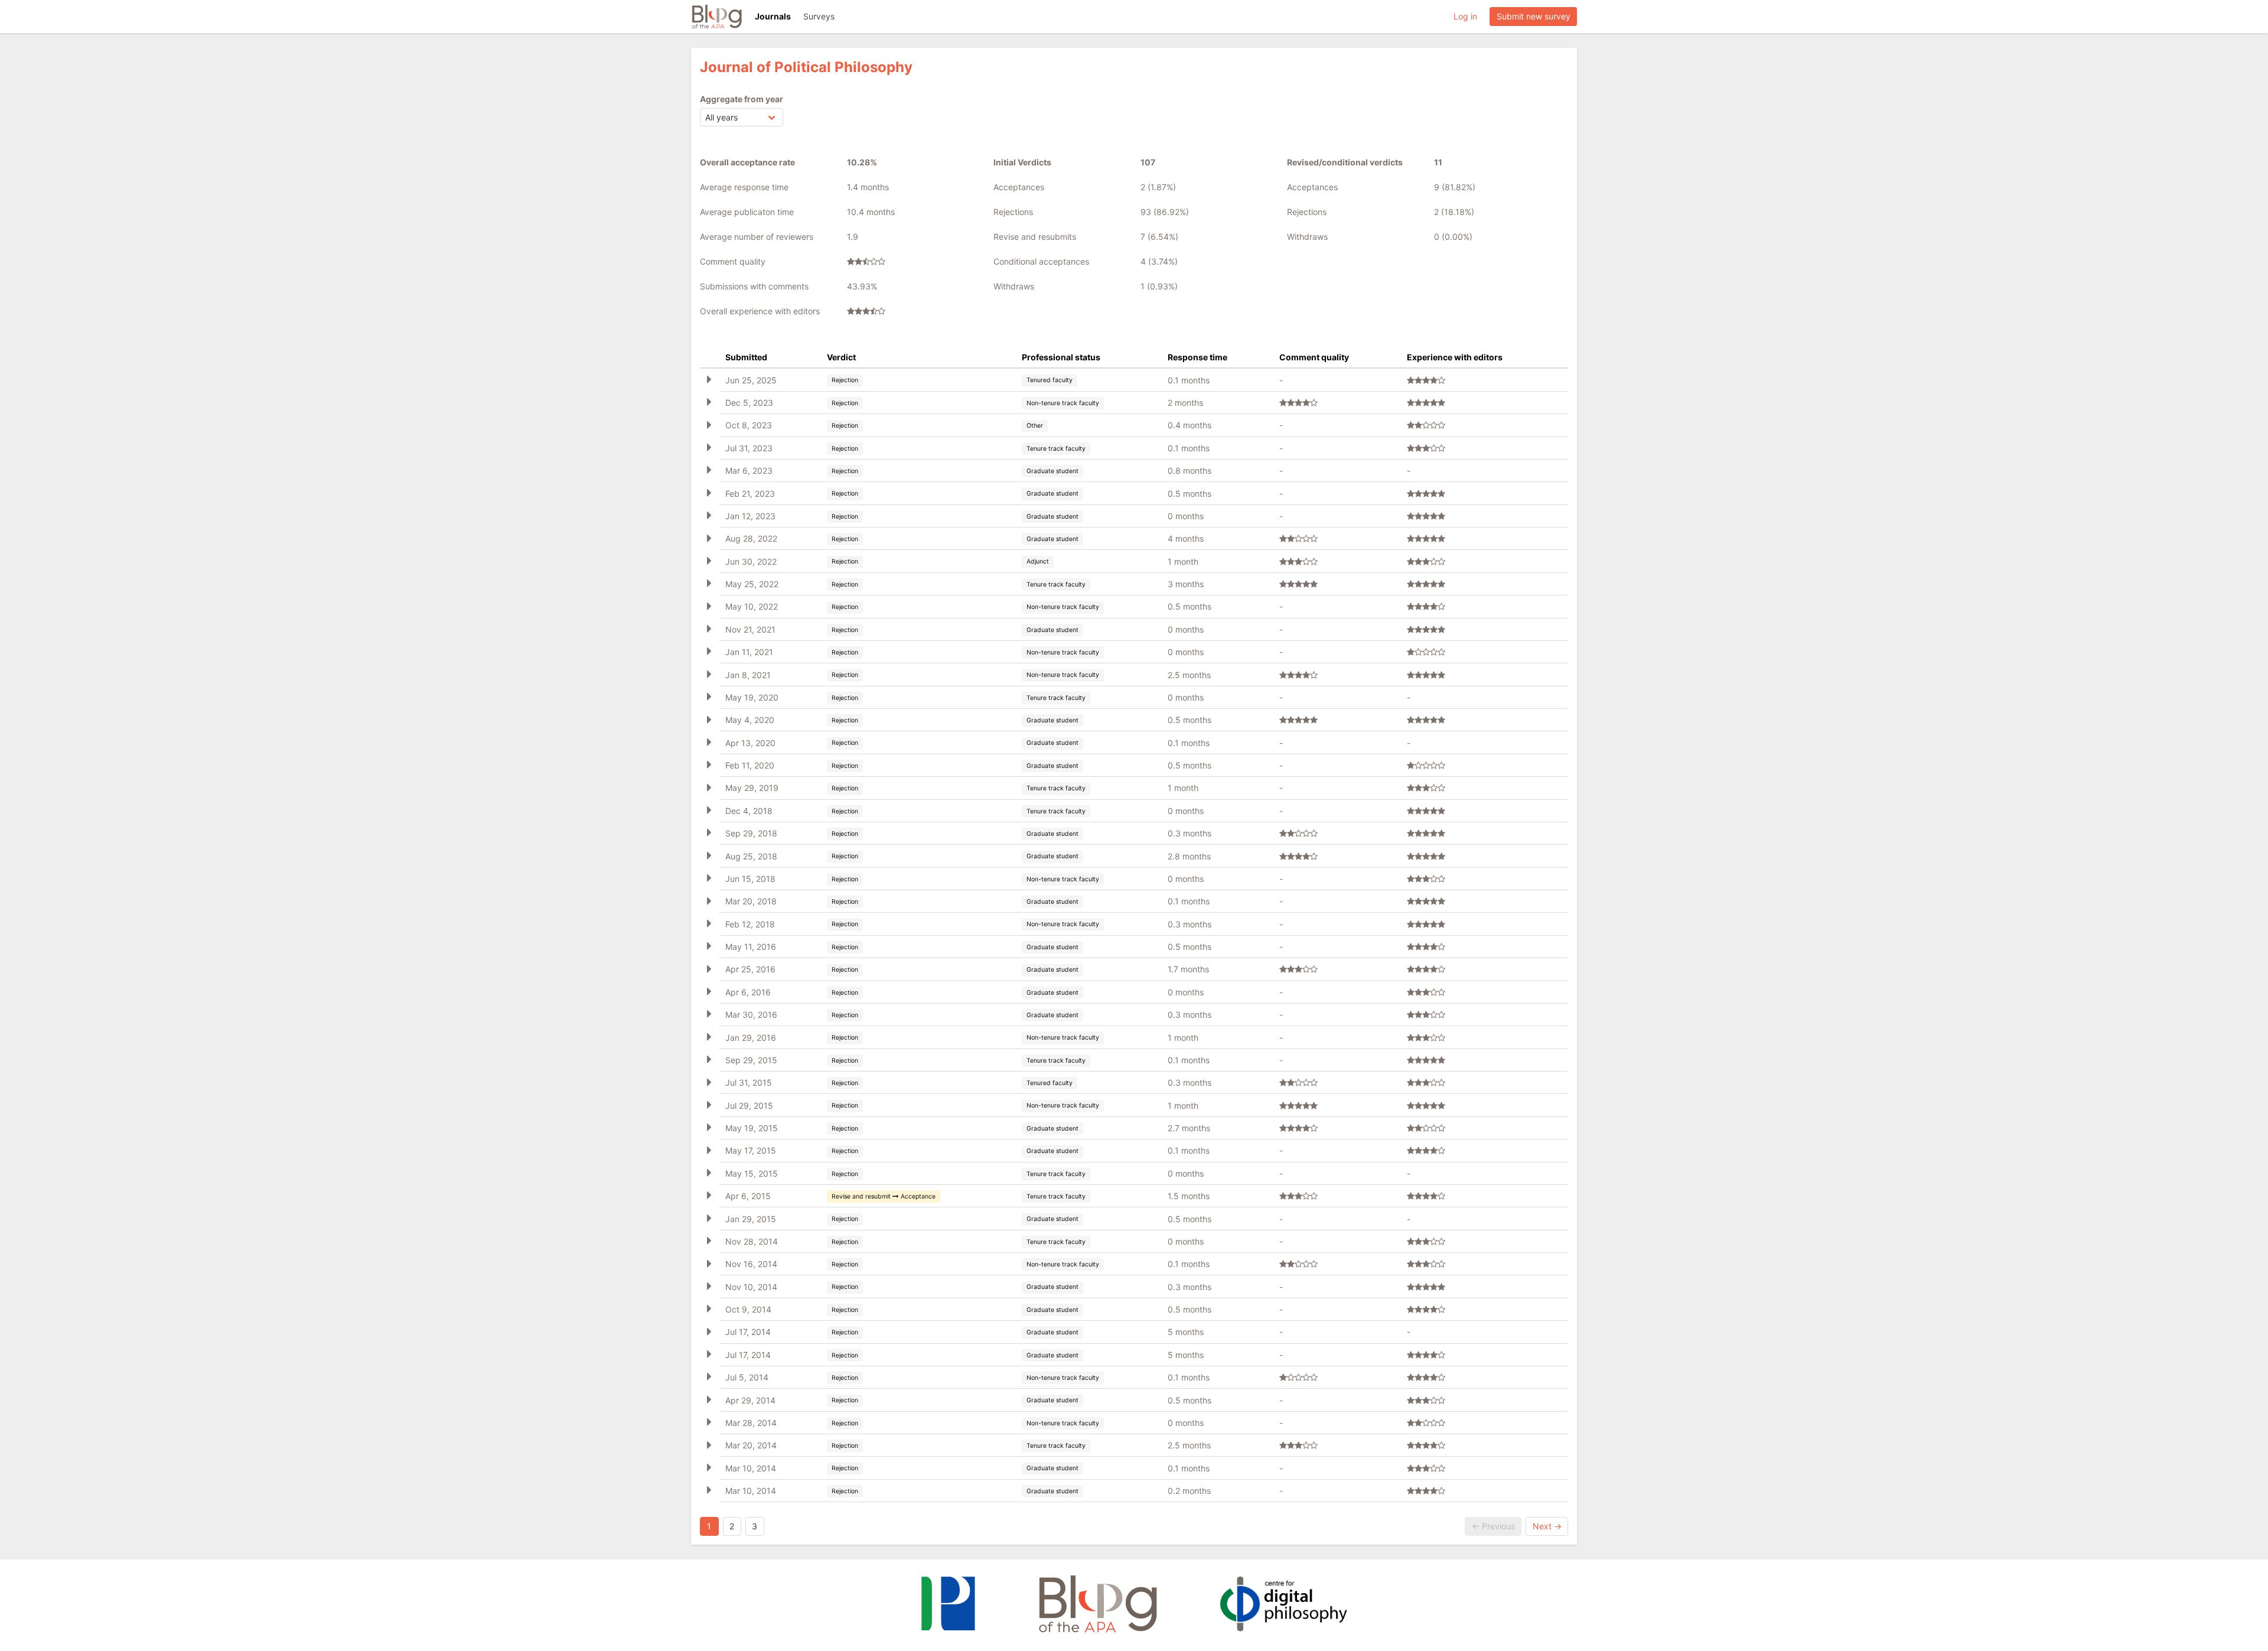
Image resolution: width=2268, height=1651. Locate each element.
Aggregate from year (742, 99)
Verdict (841, 357)
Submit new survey (1534, 16)
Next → (1547, 1526)
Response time (1197, 357)
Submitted (746, 357)
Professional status (1061, 357)
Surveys (819, 16)
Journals (773, 16)
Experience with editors (1455, 357)
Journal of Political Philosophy (806, 67)
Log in (1465, 16)
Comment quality (1314, 357)
